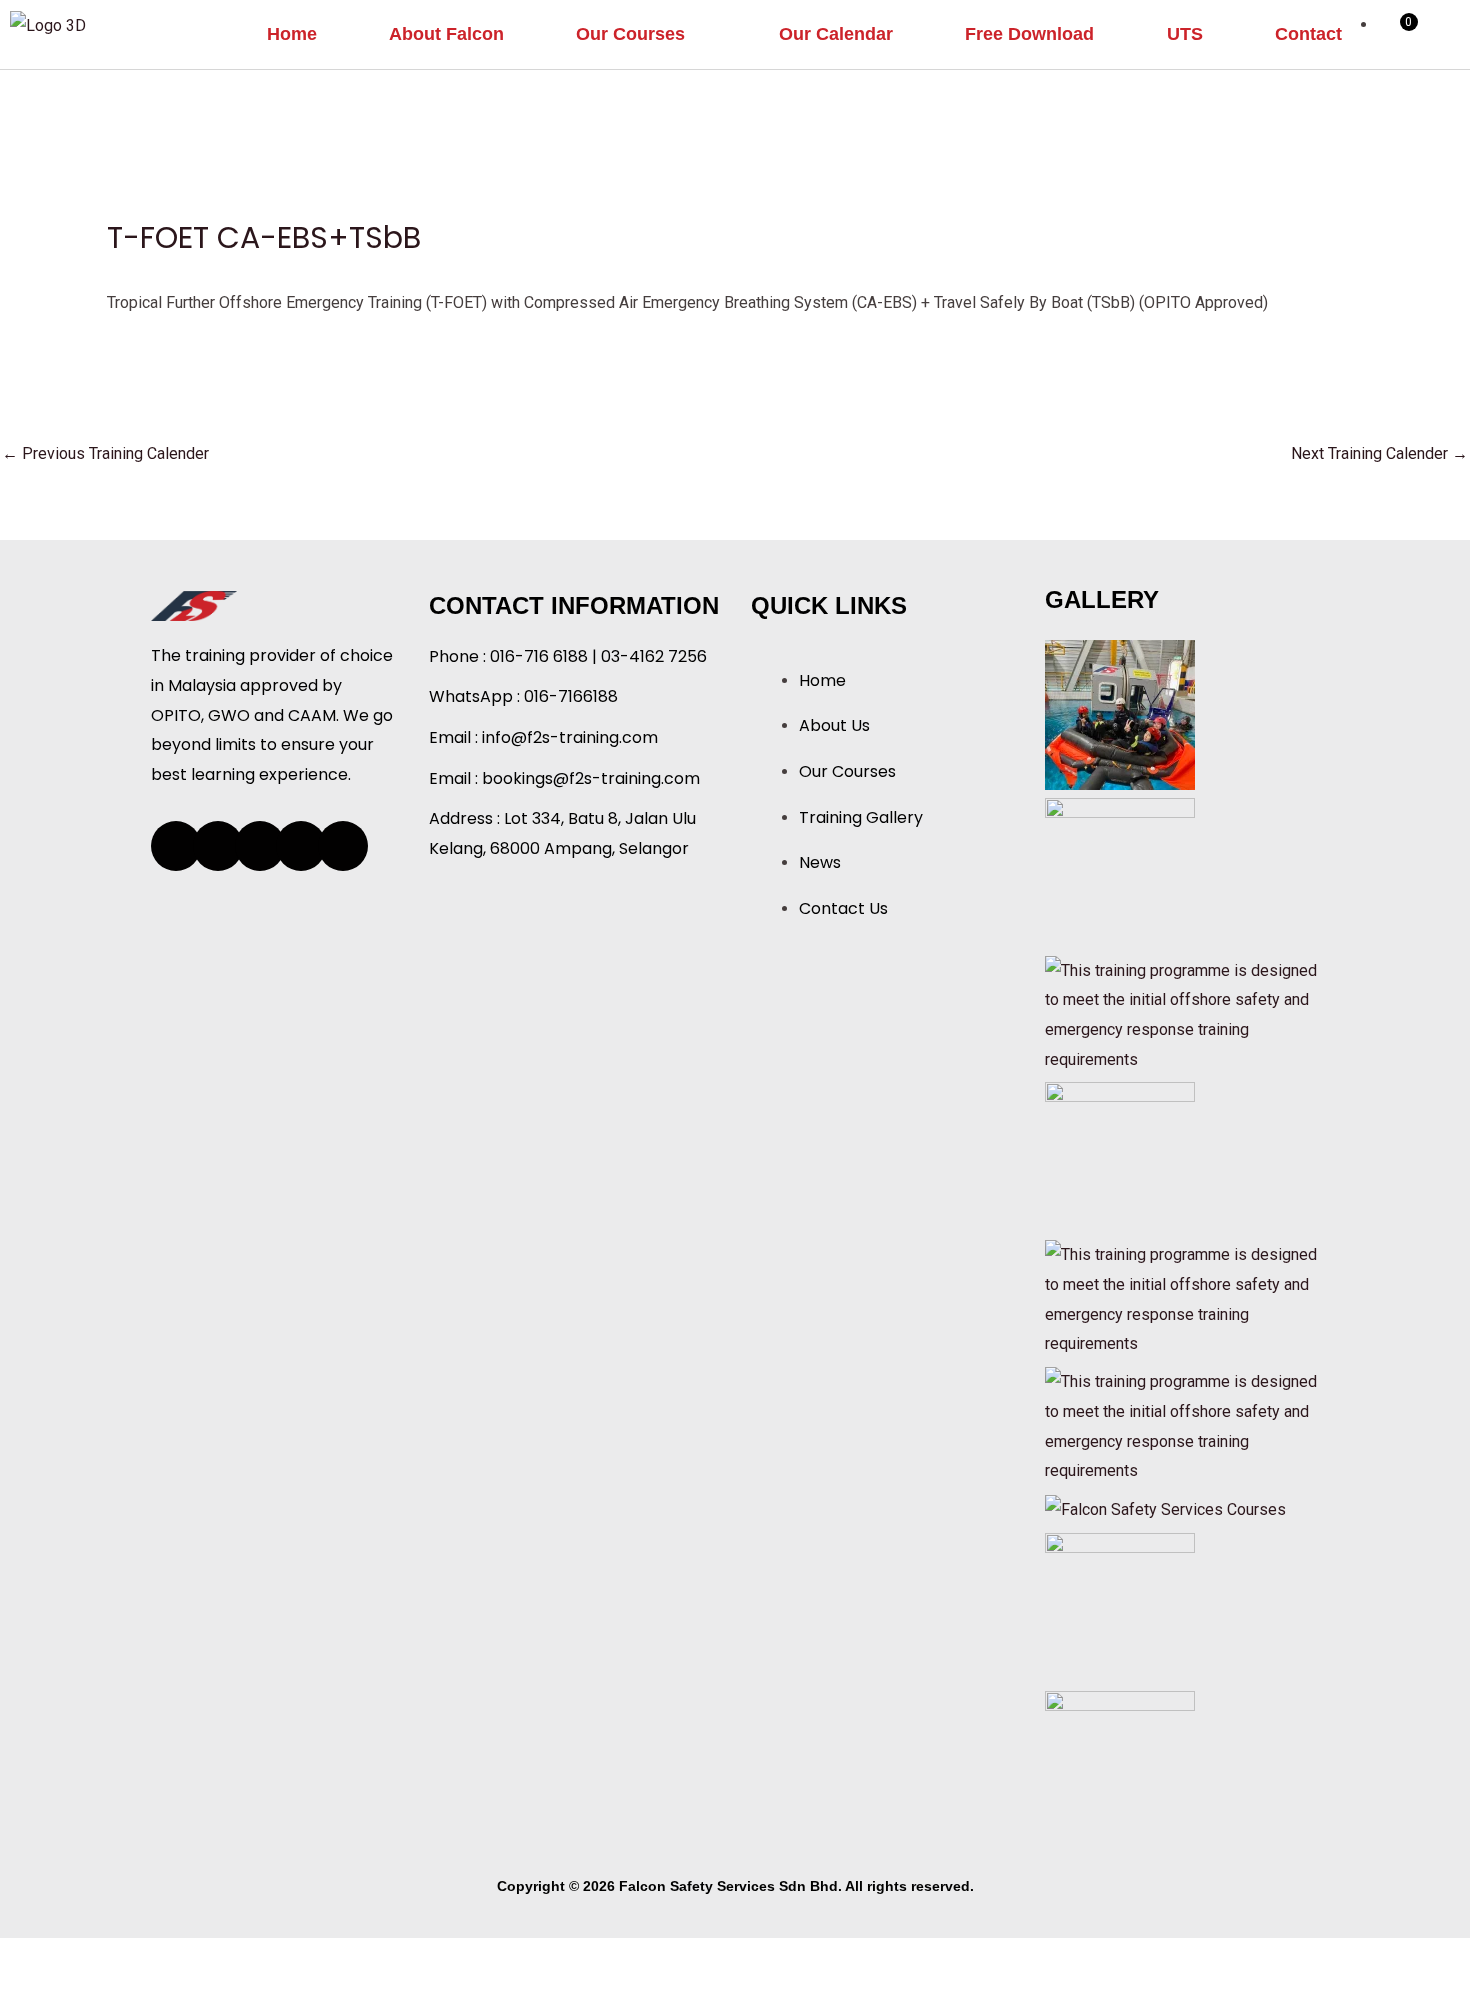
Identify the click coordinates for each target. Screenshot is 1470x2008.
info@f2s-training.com (570, 737)
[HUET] (1120, 713)
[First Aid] (1185, 1298)
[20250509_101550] (1120, 871)
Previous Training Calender (105, 453)
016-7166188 (571, 696)
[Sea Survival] (1185, 1013)
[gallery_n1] (1165, 1508)
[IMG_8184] (1120, 1606)
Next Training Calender (1379, 453)
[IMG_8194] (1120, 1156)
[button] (641, 34)
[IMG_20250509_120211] (1120, 1764)
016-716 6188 (539, 656)
